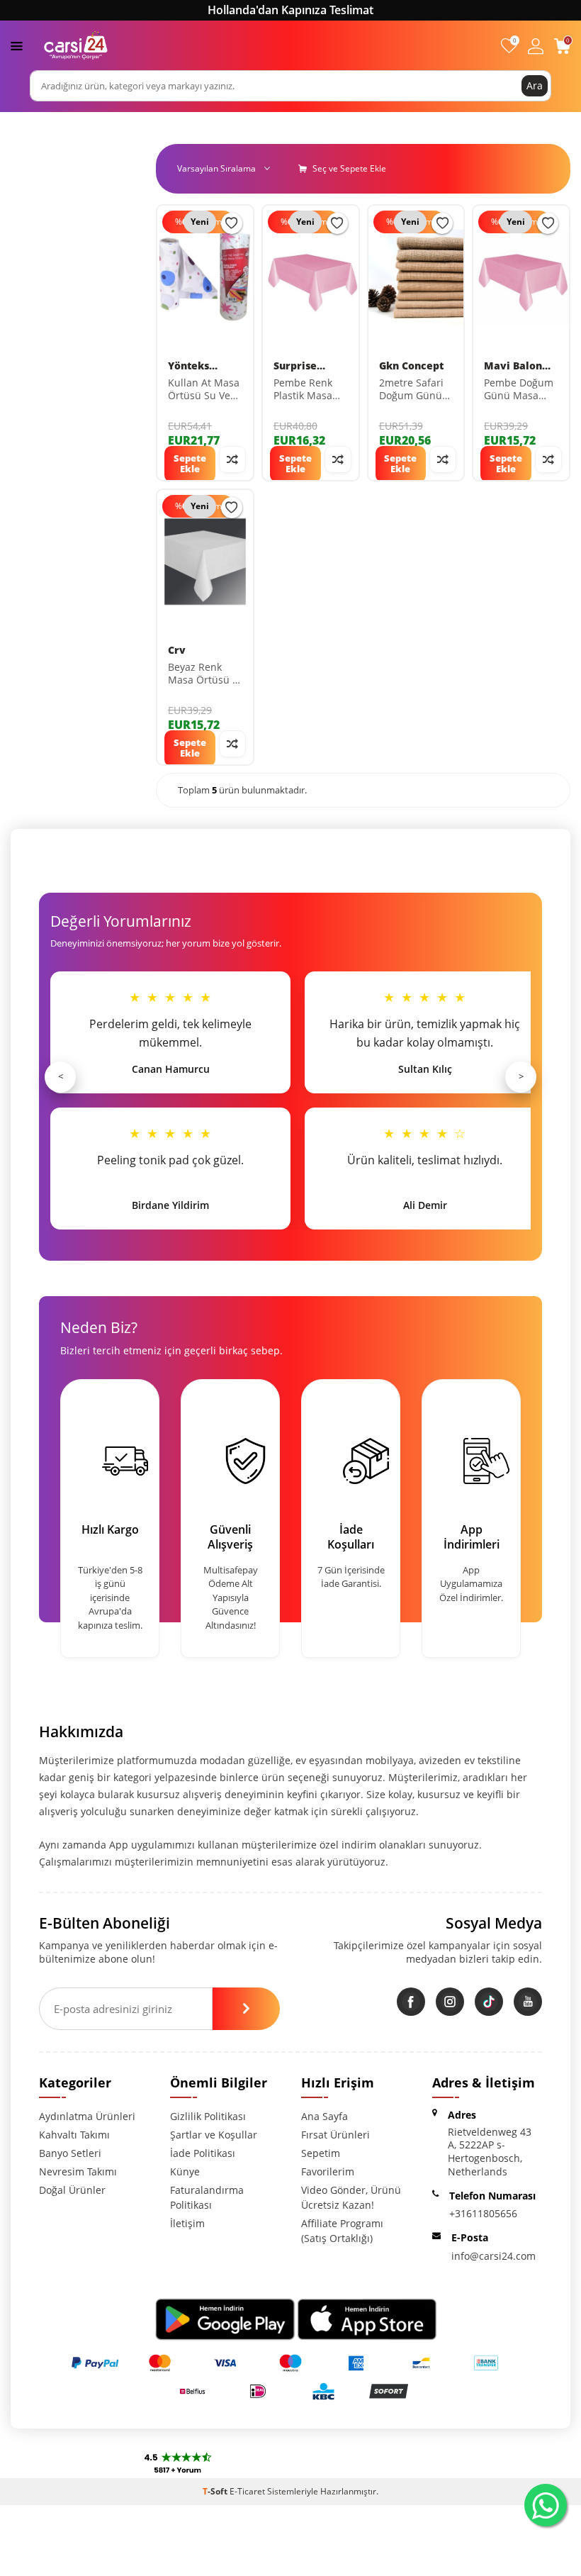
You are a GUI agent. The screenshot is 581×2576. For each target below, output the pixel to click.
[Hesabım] (536, 46)
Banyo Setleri (70, 2153)
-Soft (216, 2491)
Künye (185, 2171)
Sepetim (321, 2153)
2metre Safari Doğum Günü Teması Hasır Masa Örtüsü (411, 390)
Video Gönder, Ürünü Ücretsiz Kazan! (351, 2197)
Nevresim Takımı (78, 2171)
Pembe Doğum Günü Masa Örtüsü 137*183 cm (519, 390)
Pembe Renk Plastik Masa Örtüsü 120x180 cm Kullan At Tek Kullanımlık (305, 390)
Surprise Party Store (303, 366)
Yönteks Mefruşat (192, 366)
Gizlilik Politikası (208, 2116)
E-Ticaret (247, 2491)
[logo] (76, 45)
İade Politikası (203, 2153)
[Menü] (17, 45)
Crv (177, 650)
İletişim (187, 2223)
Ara (535, 85)
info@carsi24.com (493, 2256)
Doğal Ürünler (72, 2190)
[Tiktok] (489, 2002)
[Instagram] (450, 2002)
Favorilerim (328, 2171)
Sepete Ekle (190, 464)
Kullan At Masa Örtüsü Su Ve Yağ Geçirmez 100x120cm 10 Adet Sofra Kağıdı (204, 390)
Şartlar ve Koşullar (214, 2135)
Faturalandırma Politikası (207, 2197)
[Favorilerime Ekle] (232, 223)
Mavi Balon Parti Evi (513, 366)
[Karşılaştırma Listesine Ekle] (232, 459)
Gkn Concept (411, 366)
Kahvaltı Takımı (74, 2135)
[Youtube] (528, 2002)
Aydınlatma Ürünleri (87, 2116)
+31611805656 (483, 2213)
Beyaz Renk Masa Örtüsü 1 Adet (203, 674)
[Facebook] (411, 2002)
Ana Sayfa (325, 2116)
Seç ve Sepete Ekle (348, 168)
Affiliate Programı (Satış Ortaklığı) (342, 2231)
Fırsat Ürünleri (335, 2135)
